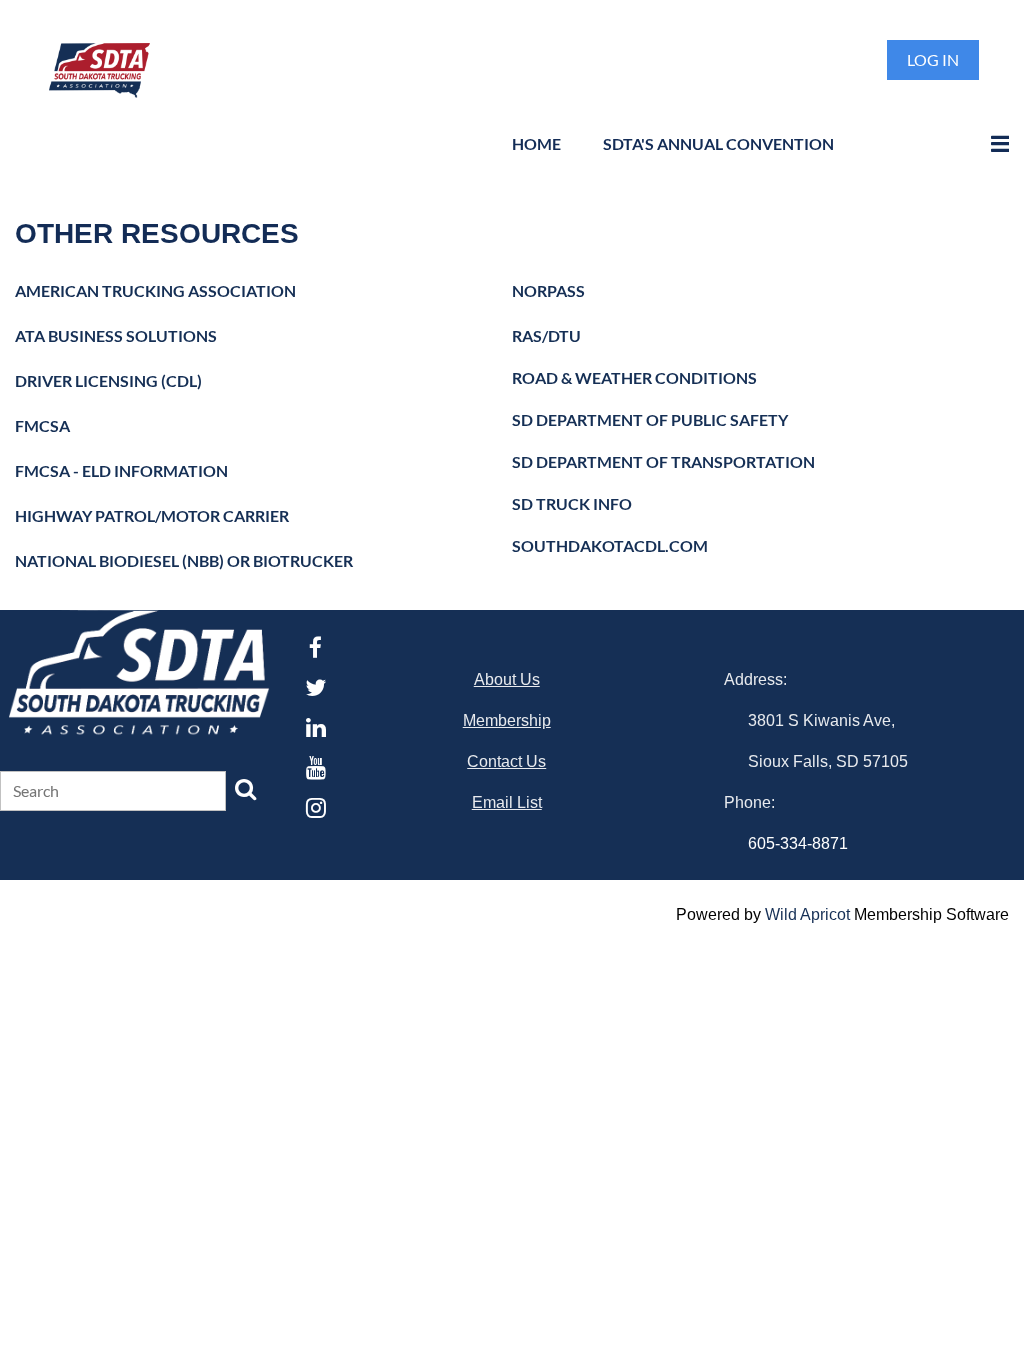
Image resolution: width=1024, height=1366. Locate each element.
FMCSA (42, 425)
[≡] (979, 143)
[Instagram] (315, 807)
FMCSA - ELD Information (121, 470)
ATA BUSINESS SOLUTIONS (116, 335)
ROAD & (634, 377)
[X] (315, 687)
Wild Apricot (807, 914)
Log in (933, 59)
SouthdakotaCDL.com (611, 545)
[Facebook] (315, 647)
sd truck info (572, 503)
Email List (507, 802)
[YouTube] (315, 767)
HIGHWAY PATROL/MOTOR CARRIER (152, 515)
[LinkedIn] (315, 727)
